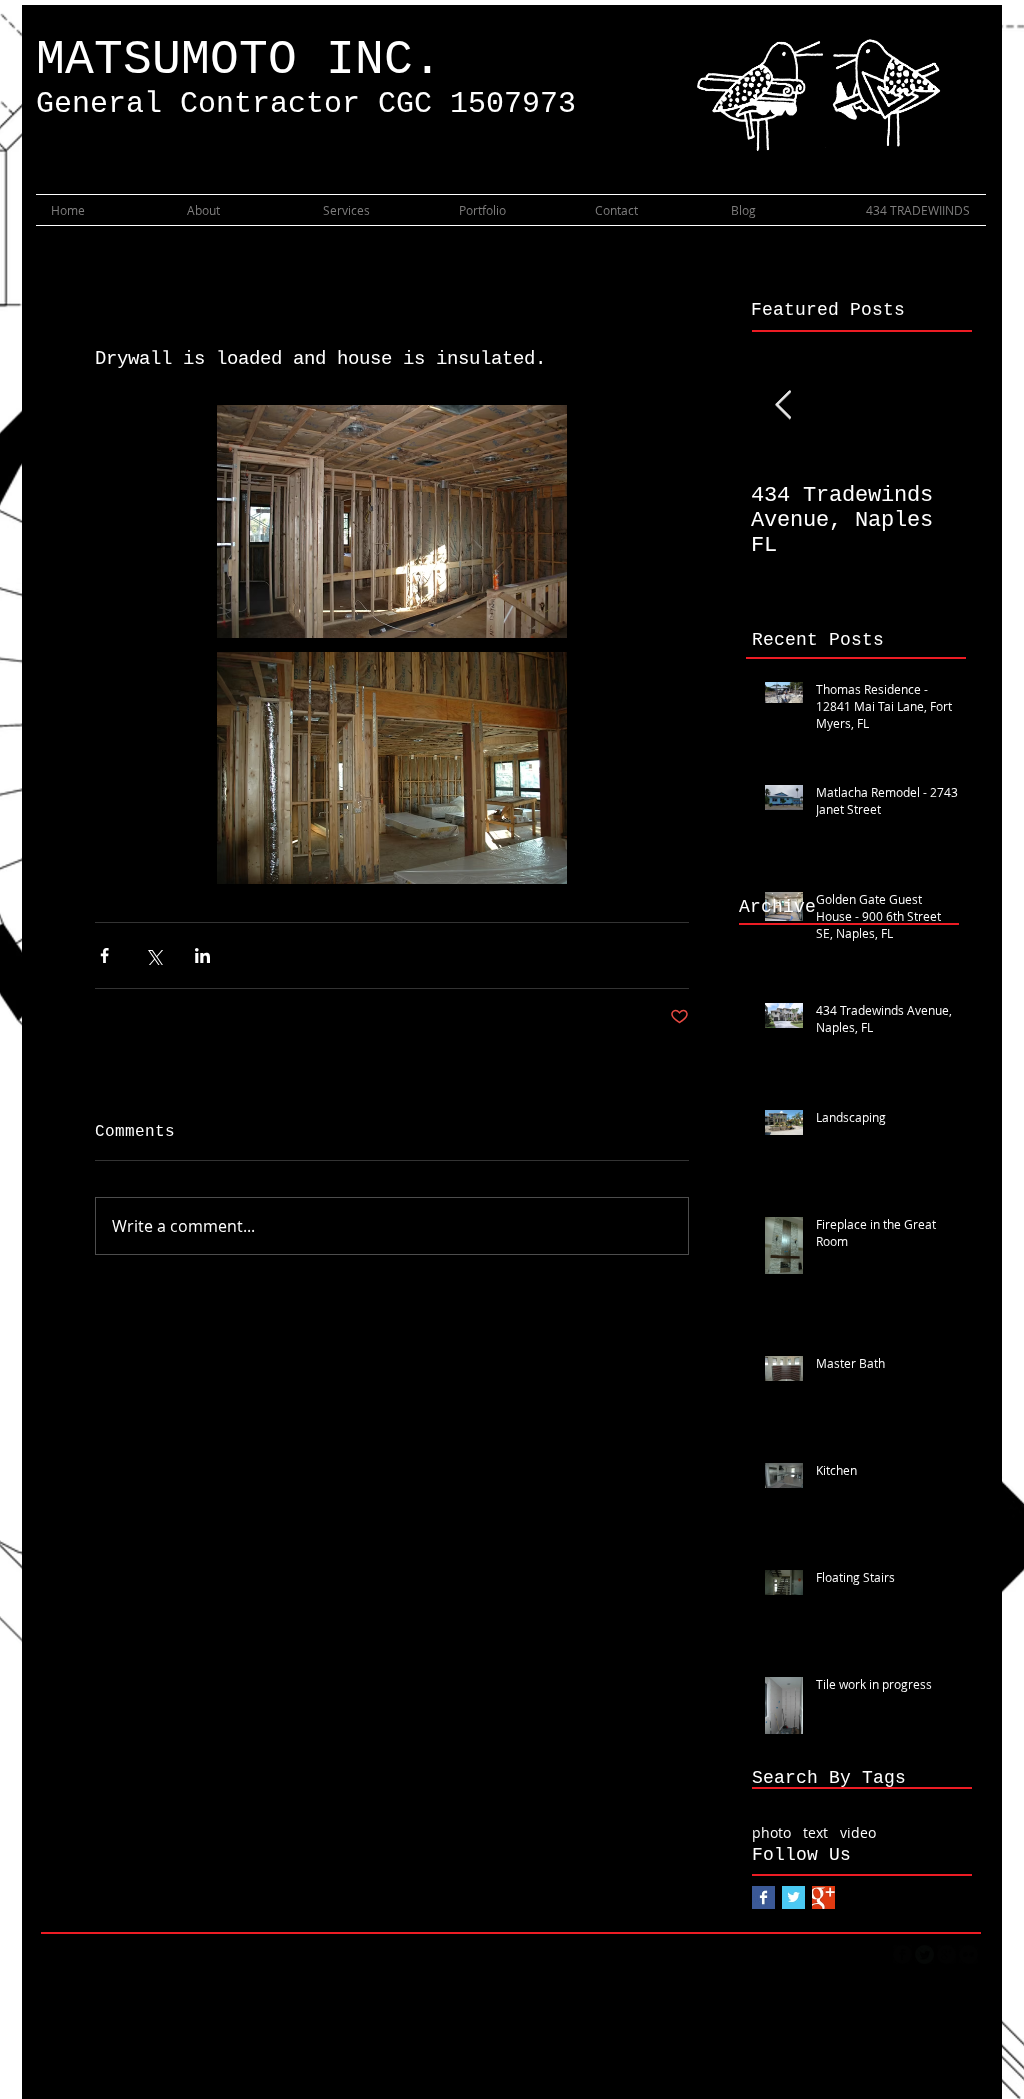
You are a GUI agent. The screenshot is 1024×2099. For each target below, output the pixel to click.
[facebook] (902, 1954)
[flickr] (968, 1954)
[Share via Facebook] (104, 955)
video (858, 1832)
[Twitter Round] (924, 1954)
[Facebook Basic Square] (763, 1897)
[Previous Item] (783, 405)
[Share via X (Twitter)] (153, 955)
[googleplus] (946, 1954)
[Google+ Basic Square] (823, 1897)
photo (771, 1832)
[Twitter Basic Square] (793, 1897)
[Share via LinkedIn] (202, 955)
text (815, 1832)
